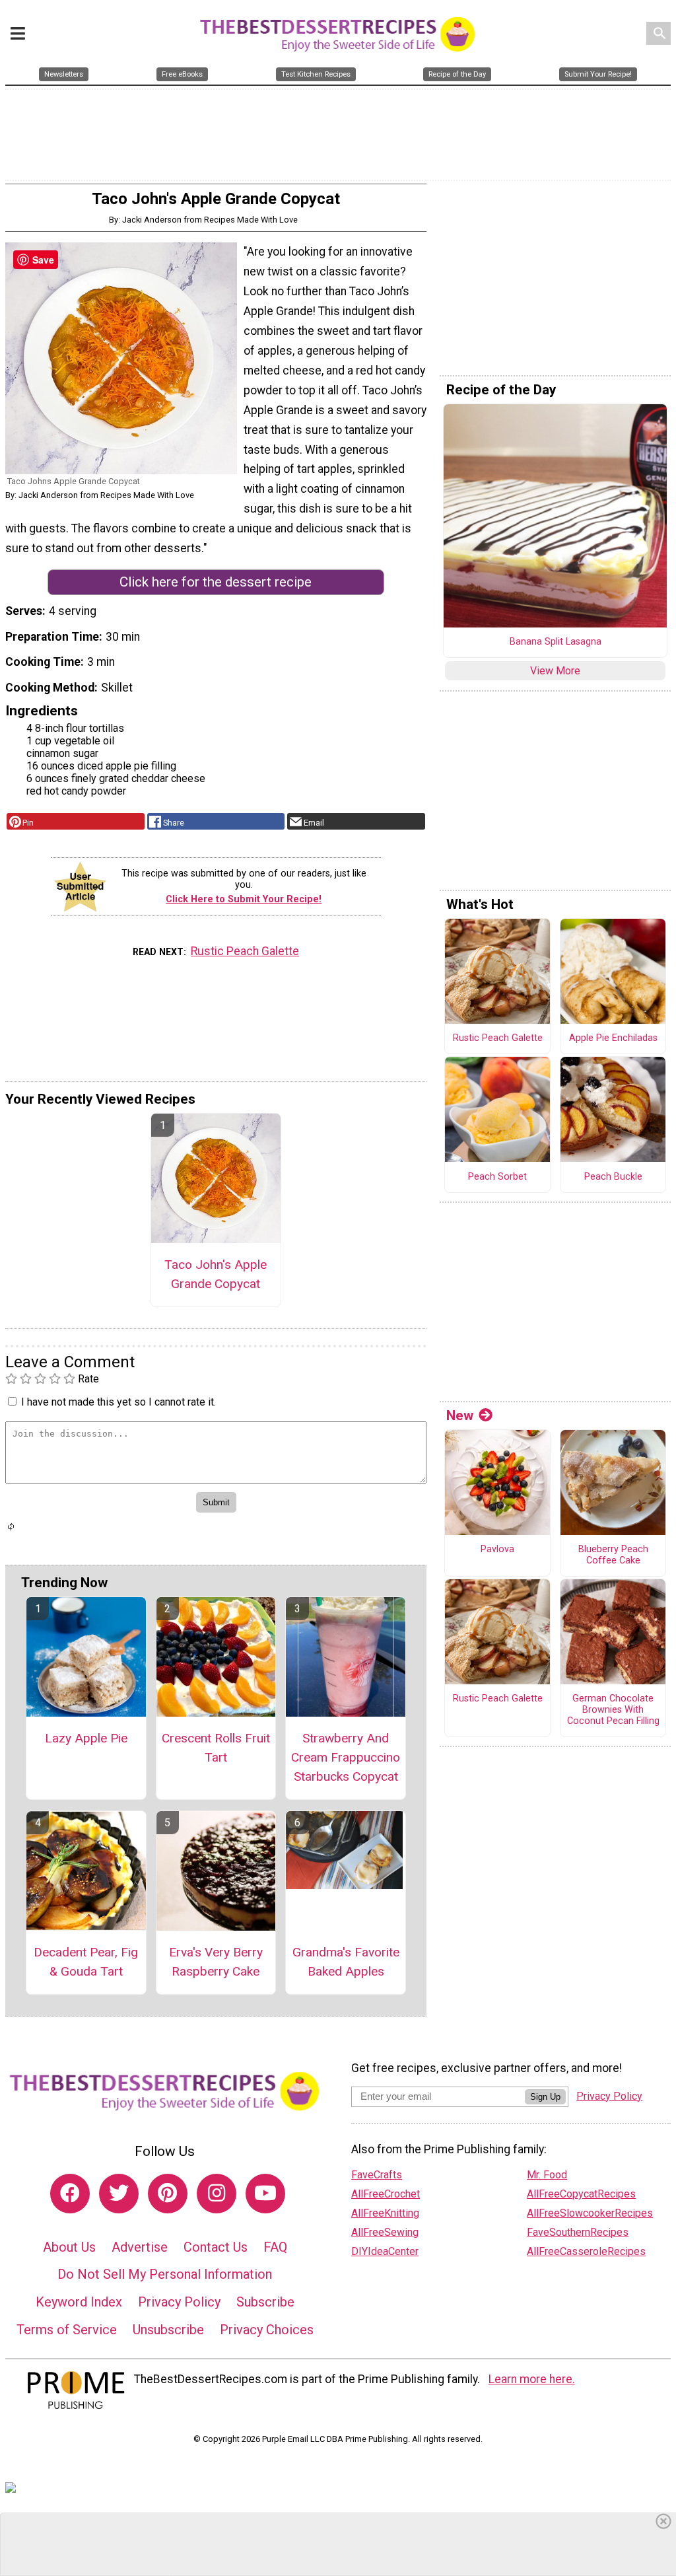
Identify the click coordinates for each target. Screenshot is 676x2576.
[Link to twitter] (119, 2194)
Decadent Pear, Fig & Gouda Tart (86, 1962)
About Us (69, 2247)
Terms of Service (67, 2330)
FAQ (275, 2247)
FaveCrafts (377, 2175)
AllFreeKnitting (385, 2213)
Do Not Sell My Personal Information (165, 2274)
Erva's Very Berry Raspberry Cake (216, 1962)
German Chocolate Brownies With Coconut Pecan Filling (613, 1710)
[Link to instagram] (217, 2194)
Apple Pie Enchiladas (613, 1038)
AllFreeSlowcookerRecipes (590, 2213)
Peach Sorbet (497, 1177)
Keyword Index (79, 2302)
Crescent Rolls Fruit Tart (216, 1748)
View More (555, 671)
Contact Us (216, 2247)
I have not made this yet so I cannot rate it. (118, 1402)
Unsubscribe (168, 2330)
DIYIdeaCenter (385, 2251)
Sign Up (545, 2097)
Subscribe (265, 2302)
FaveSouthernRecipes (578, 2232)
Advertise (140, 2247)
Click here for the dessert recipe (216, 582)
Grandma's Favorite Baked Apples (346, 1962)
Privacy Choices (267, 2330)
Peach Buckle (613, 1177)
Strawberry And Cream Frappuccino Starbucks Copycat (346, 1757)
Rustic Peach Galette (245, 951)
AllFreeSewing (385, 2232)
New (460, 1415)
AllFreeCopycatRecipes (581, 2194)
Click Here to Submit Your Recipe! (244, 899)
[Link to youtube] (265, 2194)
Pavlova (497, 1550)
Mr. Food (547, 2175)
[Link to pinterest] (168, 2194)
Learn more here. (532, 2379)
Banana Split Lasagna (556, 642)
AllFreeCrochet (386, 2194)
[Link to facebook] (70, 2194)
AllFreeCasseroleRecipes (586, 2251)
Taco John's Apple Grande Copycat (216, 1274)
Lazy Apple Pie (86, 1738)
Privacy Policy (179, 2302)
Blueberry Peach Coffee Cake (613, 1555)
